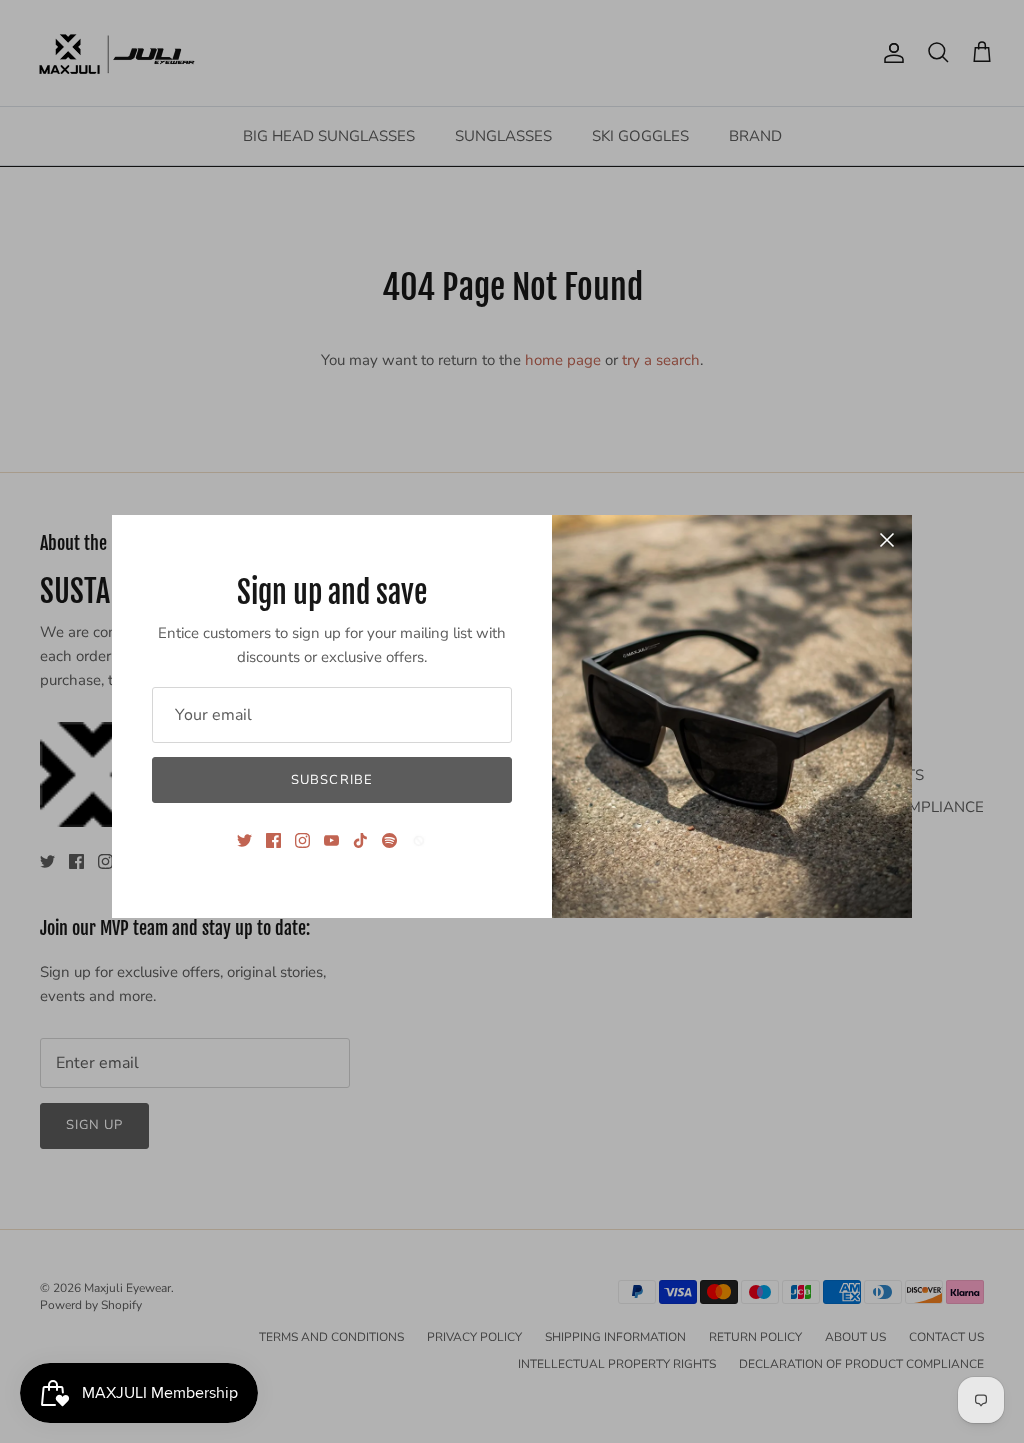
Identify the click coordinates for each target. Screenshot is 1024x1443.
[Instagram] (302, 840)
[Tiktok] (360, 840)
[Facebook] (273, 840)
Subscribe (331, 780)
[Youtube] (331, 840)
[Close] (887, 540)
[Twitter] (244, 840)
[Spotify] (389, 840)
